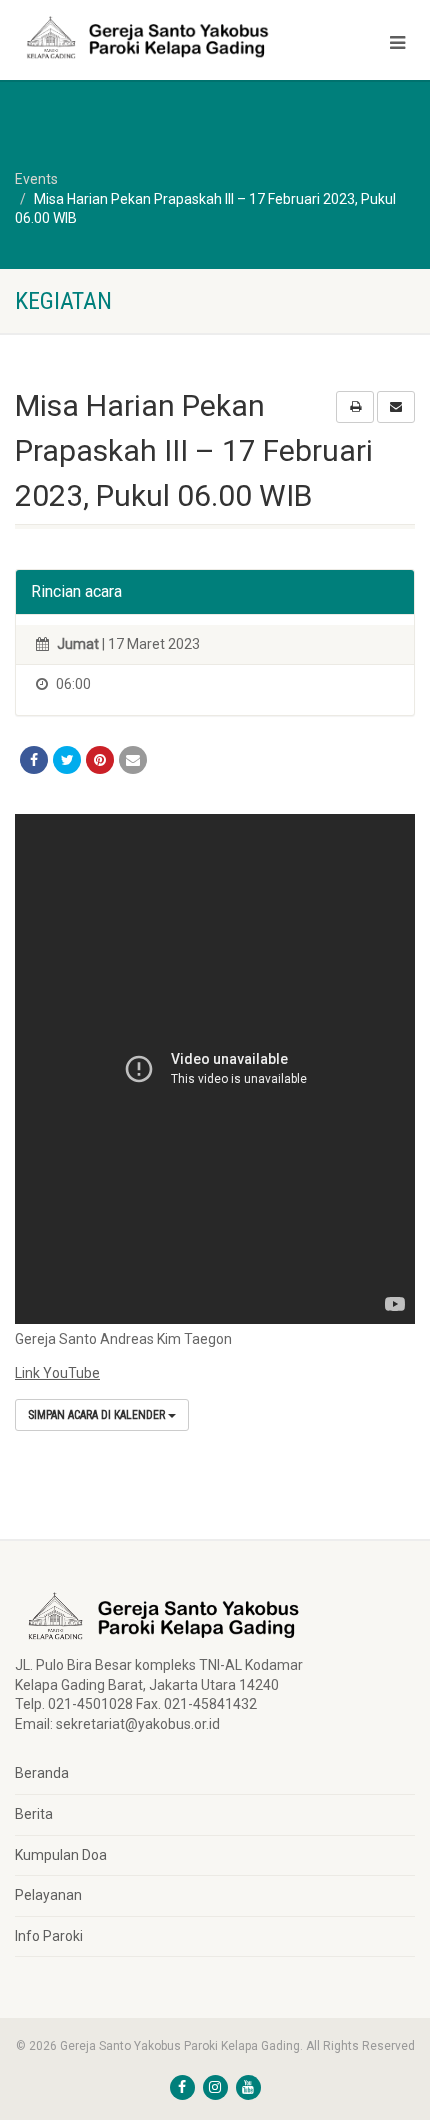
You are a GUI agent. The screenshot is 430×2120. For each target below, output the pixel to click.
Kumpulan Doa (61, 1855)
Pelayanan (48, 1895)
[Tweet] (67, 760)
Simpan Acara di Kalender (98, 1415)
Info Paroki (49, 1936)
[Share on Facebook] (34, 760)
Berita (34, 1814)
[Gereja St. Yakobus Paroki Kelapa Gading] (143, 37)
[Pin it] (100, 760)
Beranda (42, 1773)
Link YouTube (57, 1373)
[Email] (133, 760)
